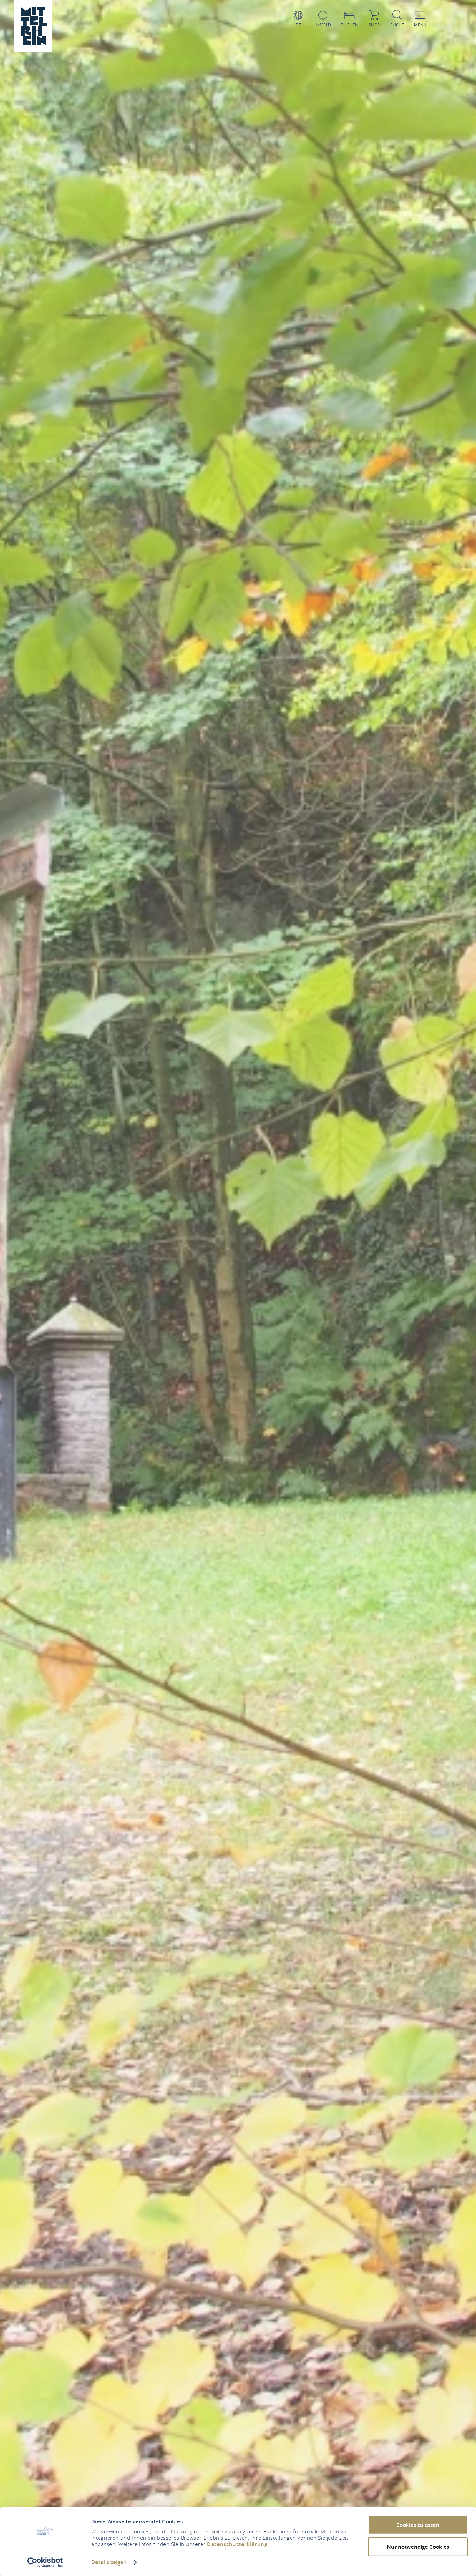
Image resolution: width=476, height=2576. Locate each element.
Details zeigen (109, 2562)
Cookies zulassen (418, 2525)
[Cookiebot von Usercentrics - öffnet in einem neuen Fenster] (45, 2562)
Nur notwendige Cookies (418, 2547)
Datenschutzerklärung (237, 2544)
